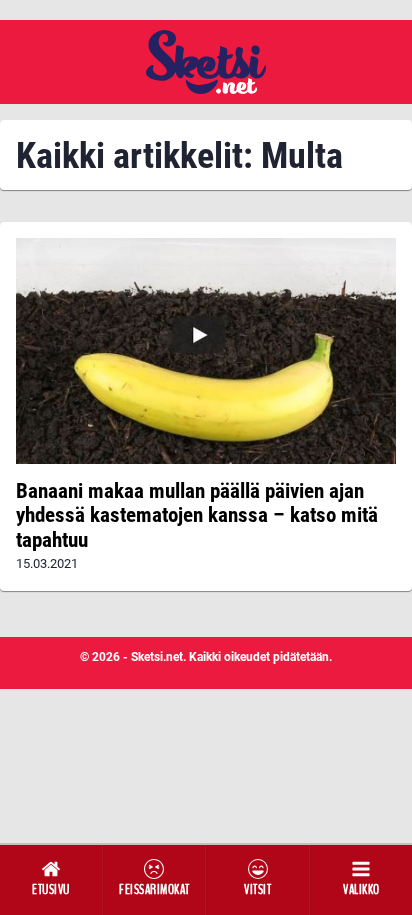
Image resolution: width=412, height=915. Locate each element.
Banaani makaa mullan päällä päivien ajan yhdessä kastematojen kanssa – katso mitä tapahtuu (197, 515)
